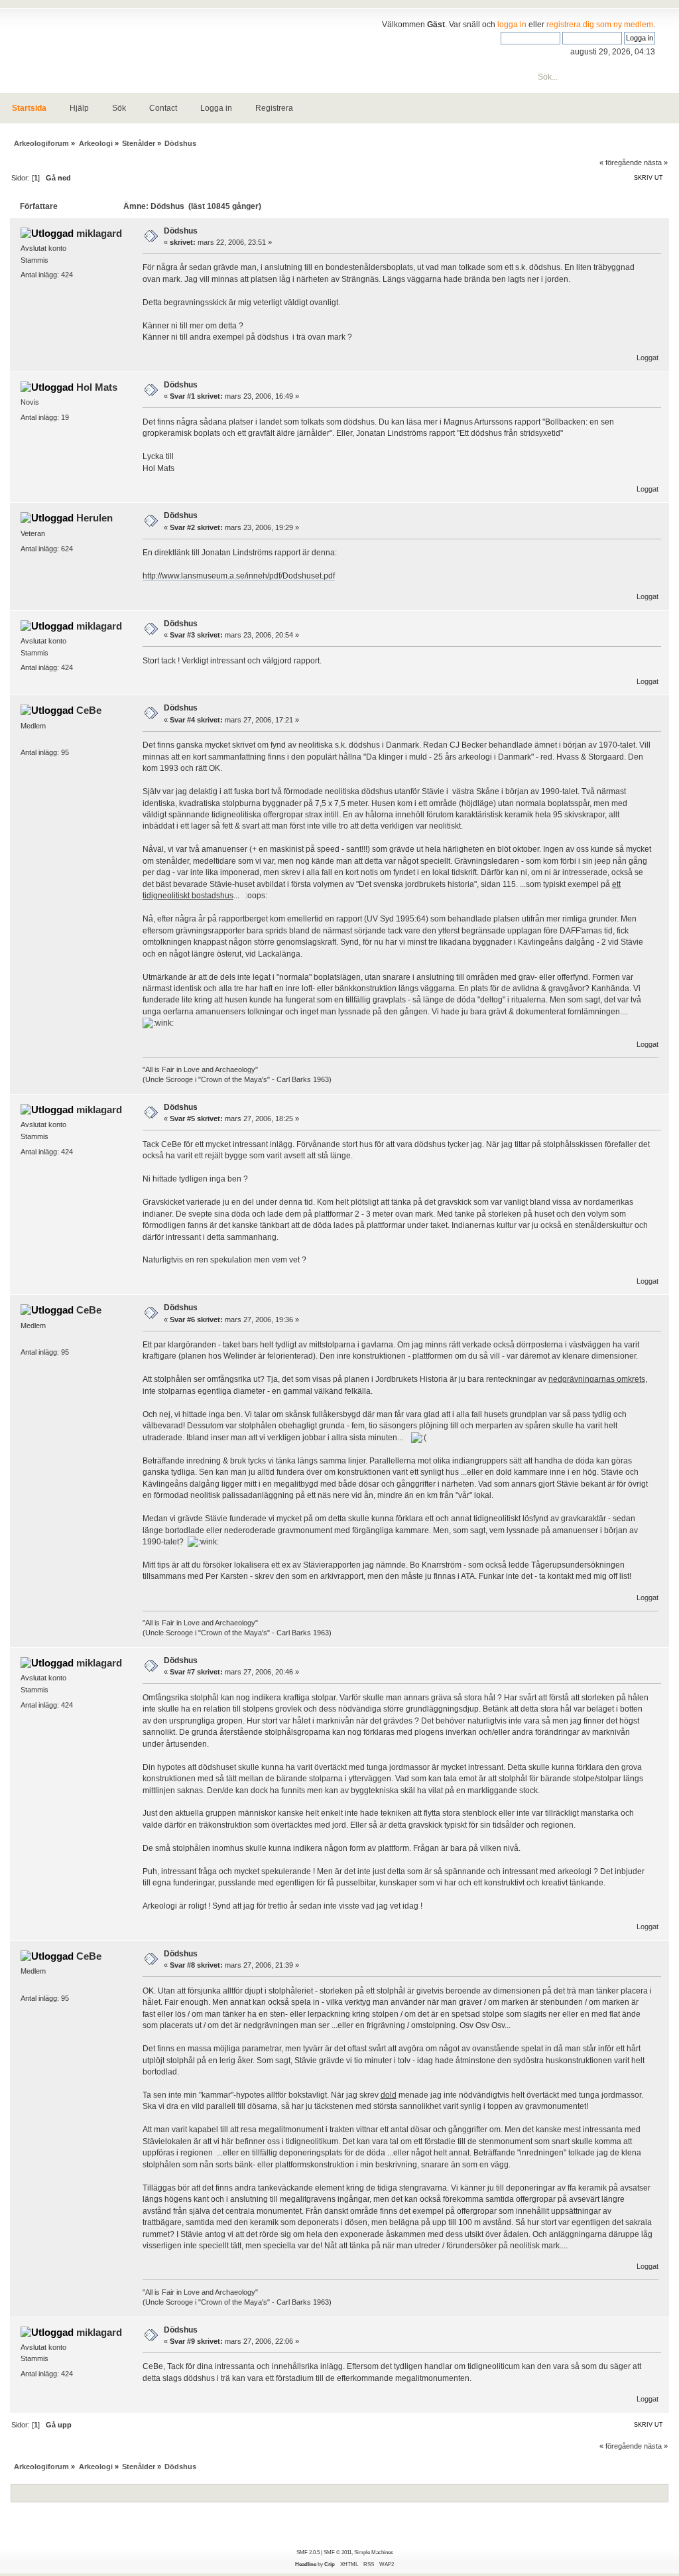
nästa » (656, 163)
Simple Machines (374, 2552)
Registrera (274, 108)
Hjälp (79, 108)
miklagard (99, 233)
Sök (119, 108)
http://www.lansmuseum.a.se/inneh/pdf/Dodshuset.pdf (239, 576)
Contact (163, 108)
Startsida (29, 108)
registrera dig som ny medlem (600, 25)
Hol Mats (97, 387)
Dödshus (181, 231)
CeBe (89, 710)
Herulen (94, 518)
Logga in (216, 108)
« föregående (621, 163)
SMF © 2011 (338, 2552)
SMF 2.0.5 (308, 2552)
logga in (512, 25)
